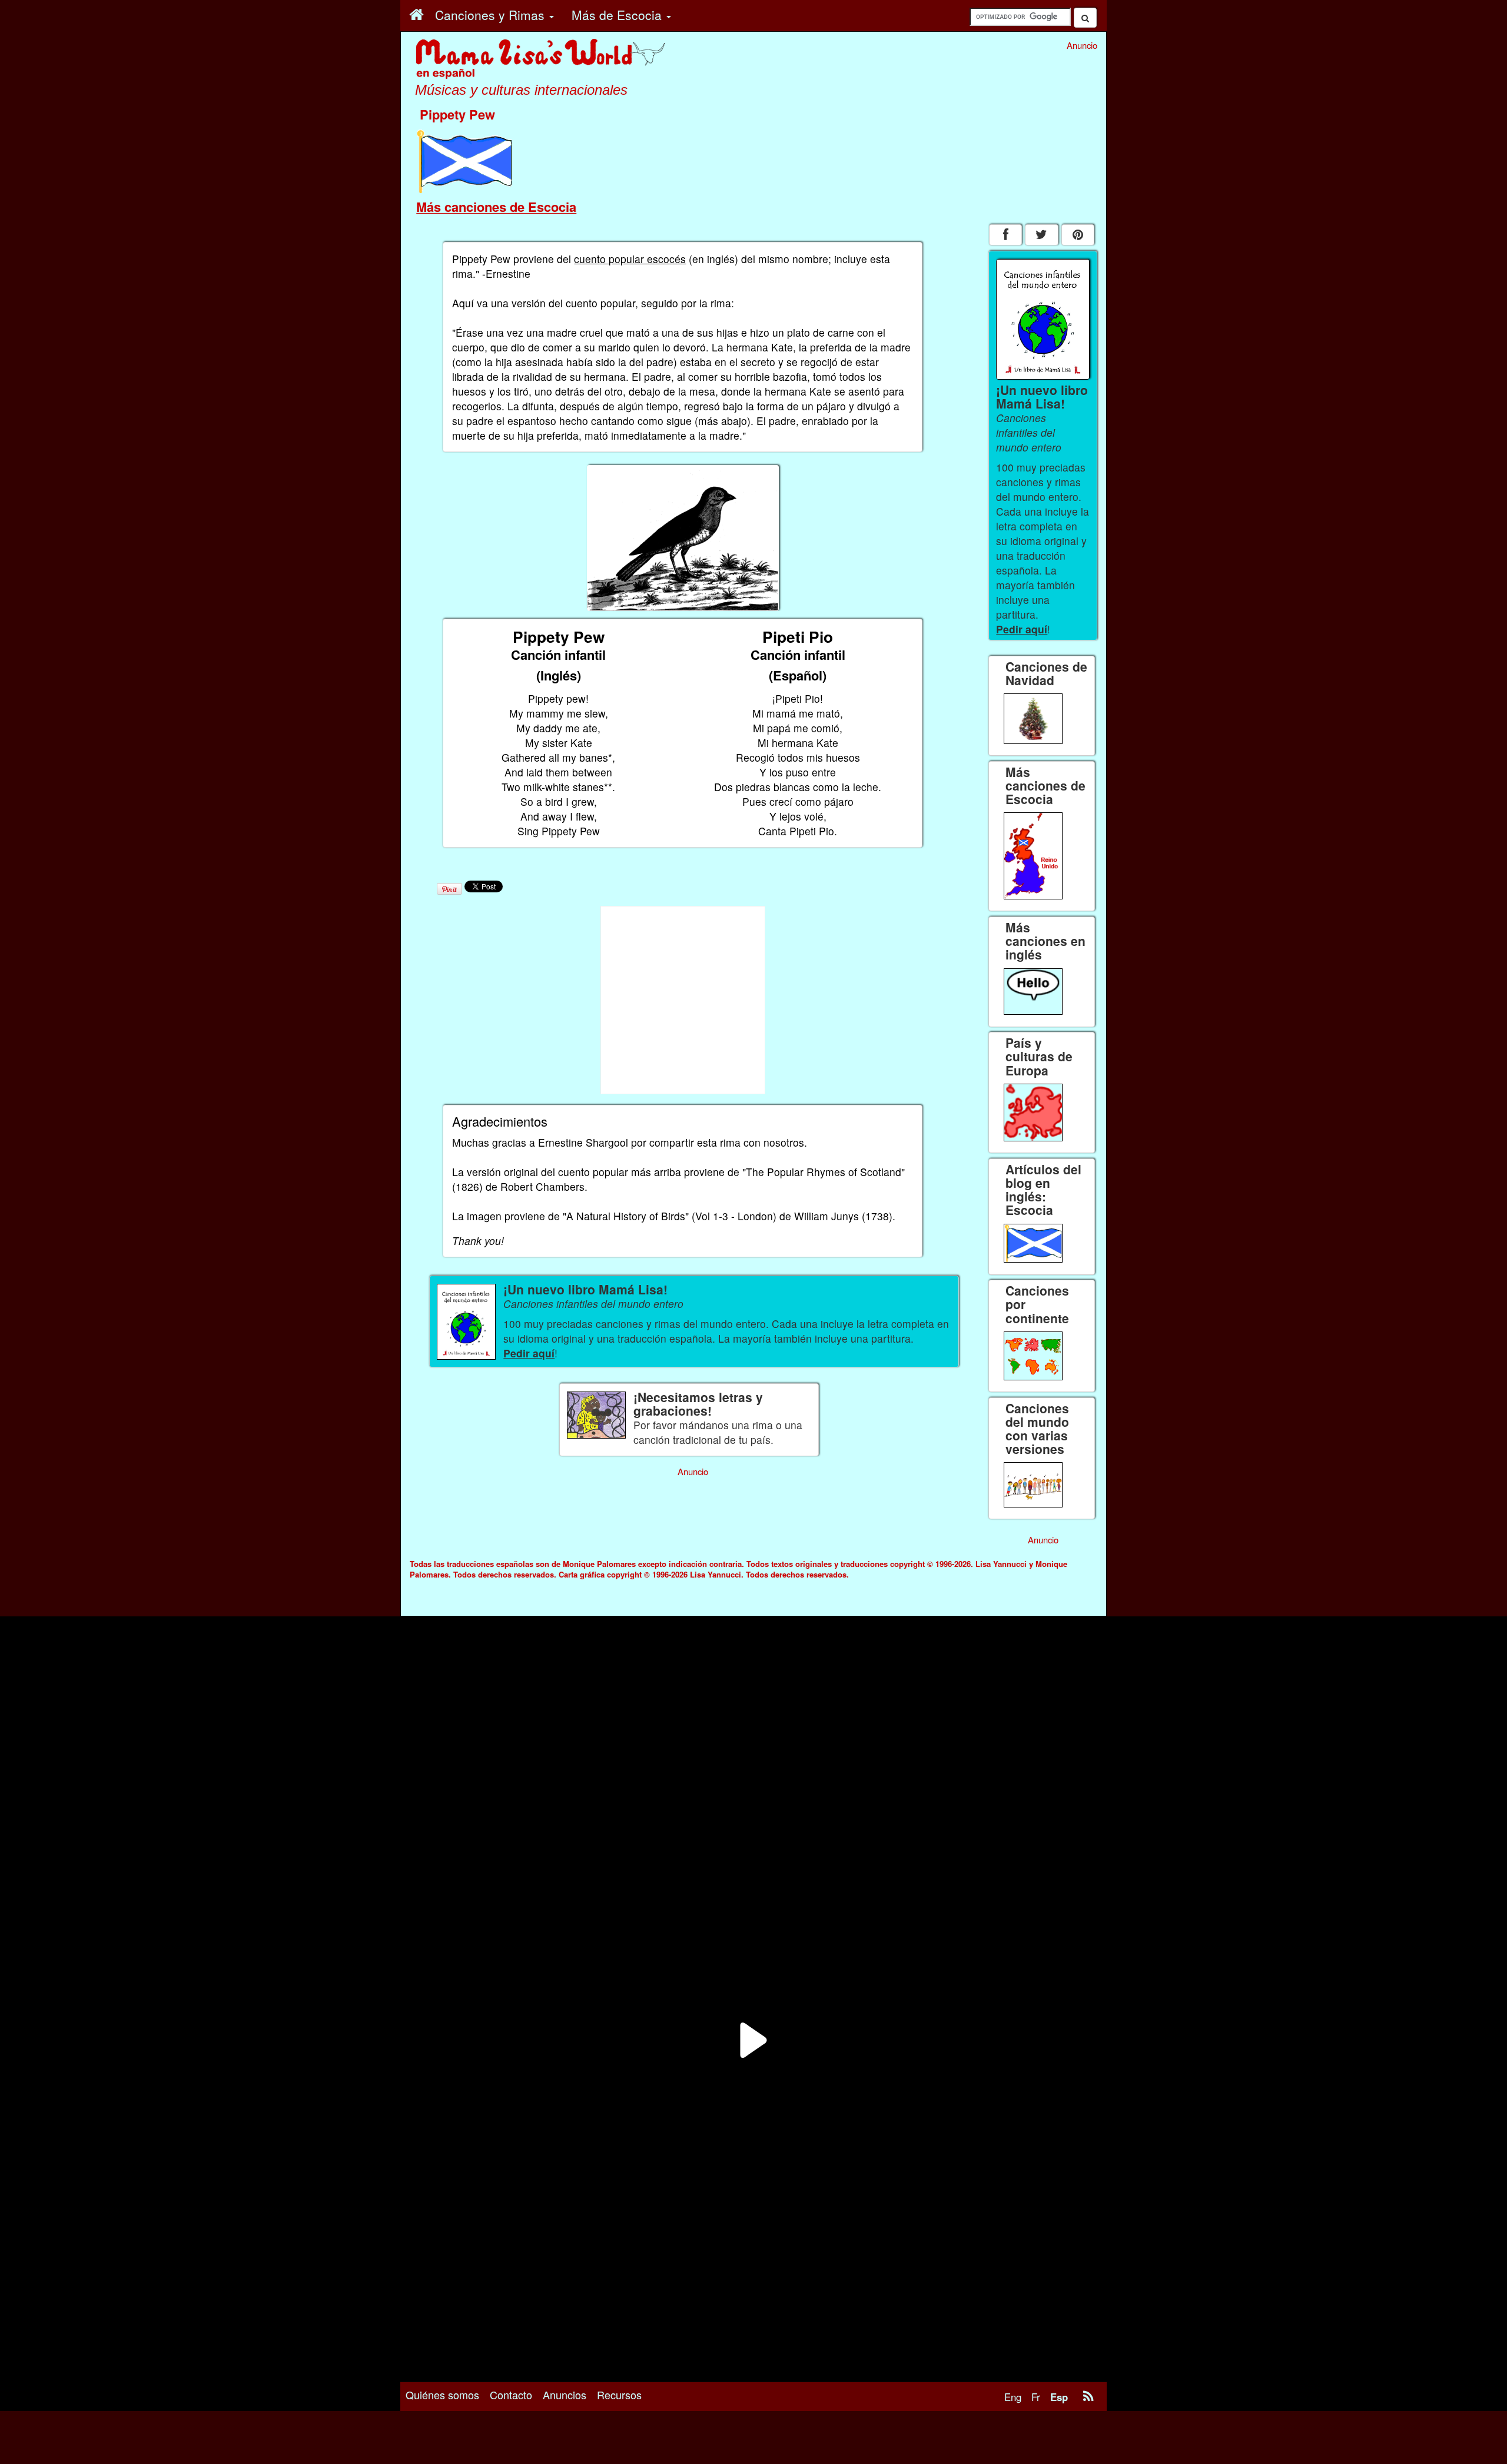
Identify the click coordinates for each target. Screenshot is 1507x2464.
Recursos (619, 2395)
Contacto (511, 2395)
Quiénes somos (442, 2395)
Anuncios (565, 2395)
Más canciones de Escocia (496, 207)
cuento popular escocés (630, 259)
